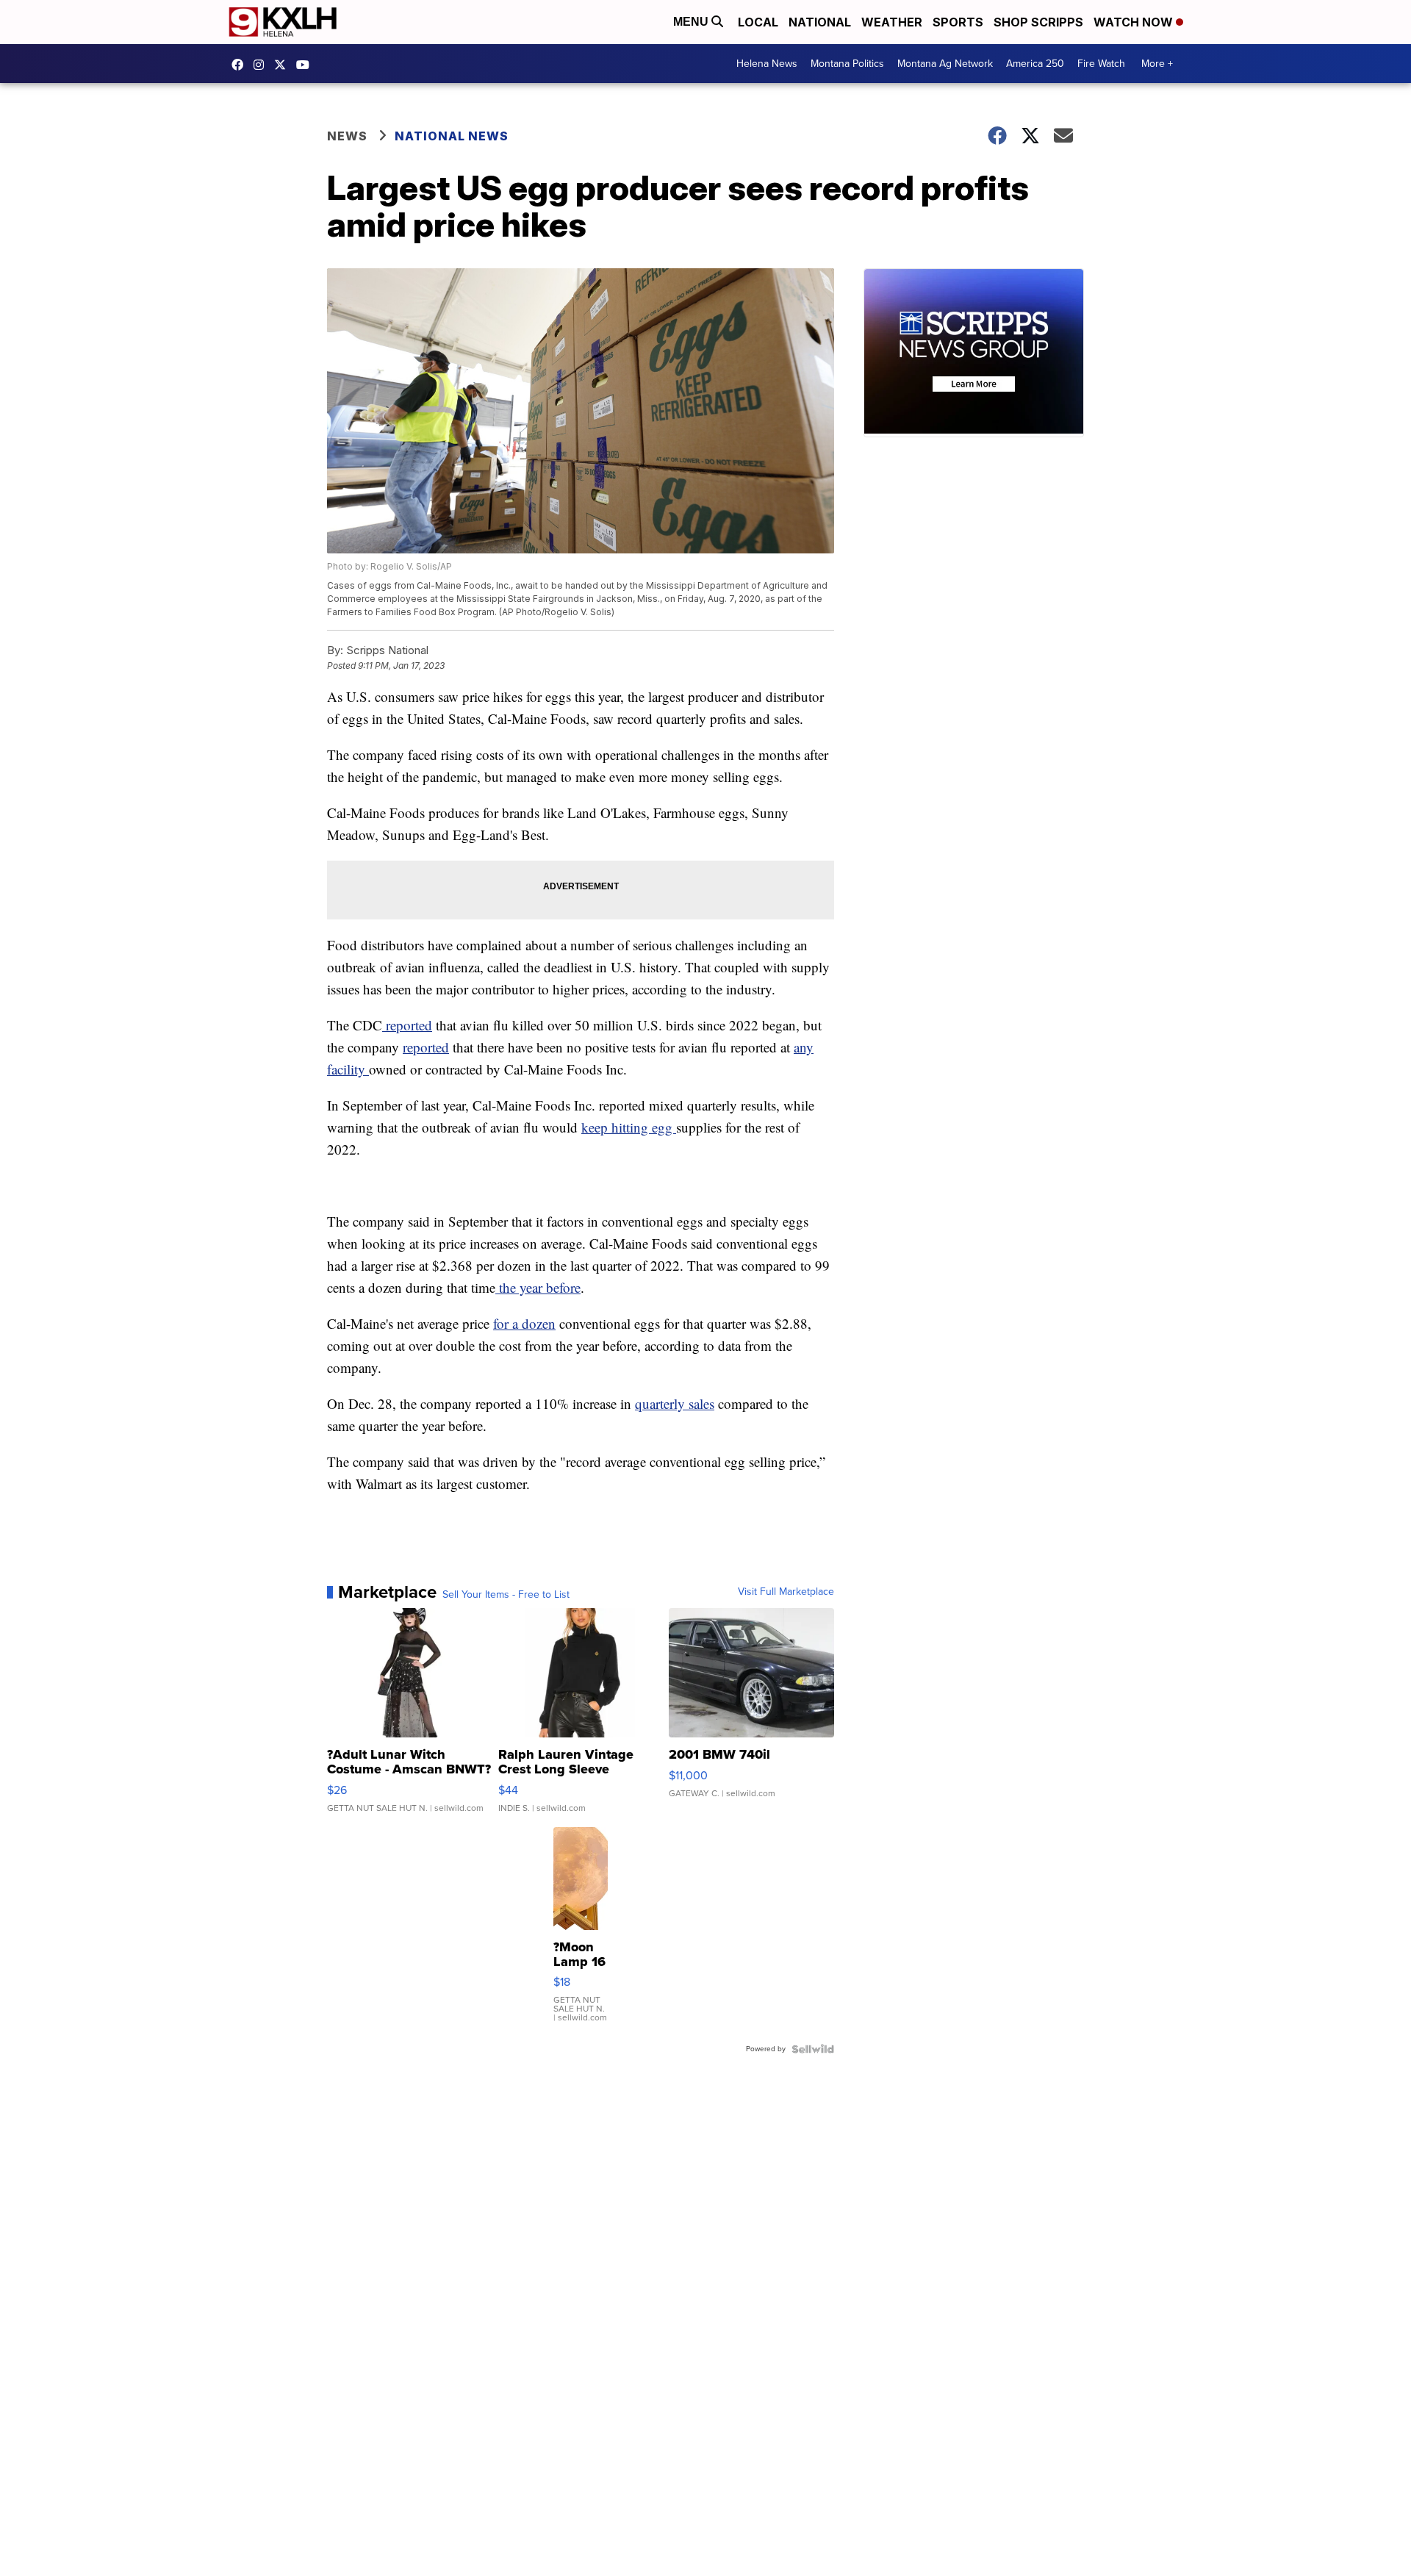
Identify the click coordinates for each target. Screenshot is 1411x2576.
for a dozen (524, 1323)
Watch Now (1135, 22)
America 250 (1035, 64)
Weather (892, 22)
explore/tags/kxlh (262, 65)
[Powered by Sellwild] (813, 2049)
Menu (692, 22)
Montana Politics (847, 64)
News (347, 136)
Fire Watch (1101, 64)
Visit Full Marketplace (786, 1592)
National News (452, 136)
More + (1157, 64)
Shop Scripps (1038, 22)
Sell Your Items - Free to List (506, 1595)
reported (407, 1025)
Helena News (767, 64)
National (820, 22)
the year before (538, 1287)
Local (758, 22)
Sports (958, 22)
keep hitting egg (629, 1127)
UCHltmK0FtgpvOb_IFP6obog (306, 65)
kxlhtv (241, 65)
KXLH (284, 65)
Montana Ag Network (945, 64)
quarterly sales (675, 1403)
